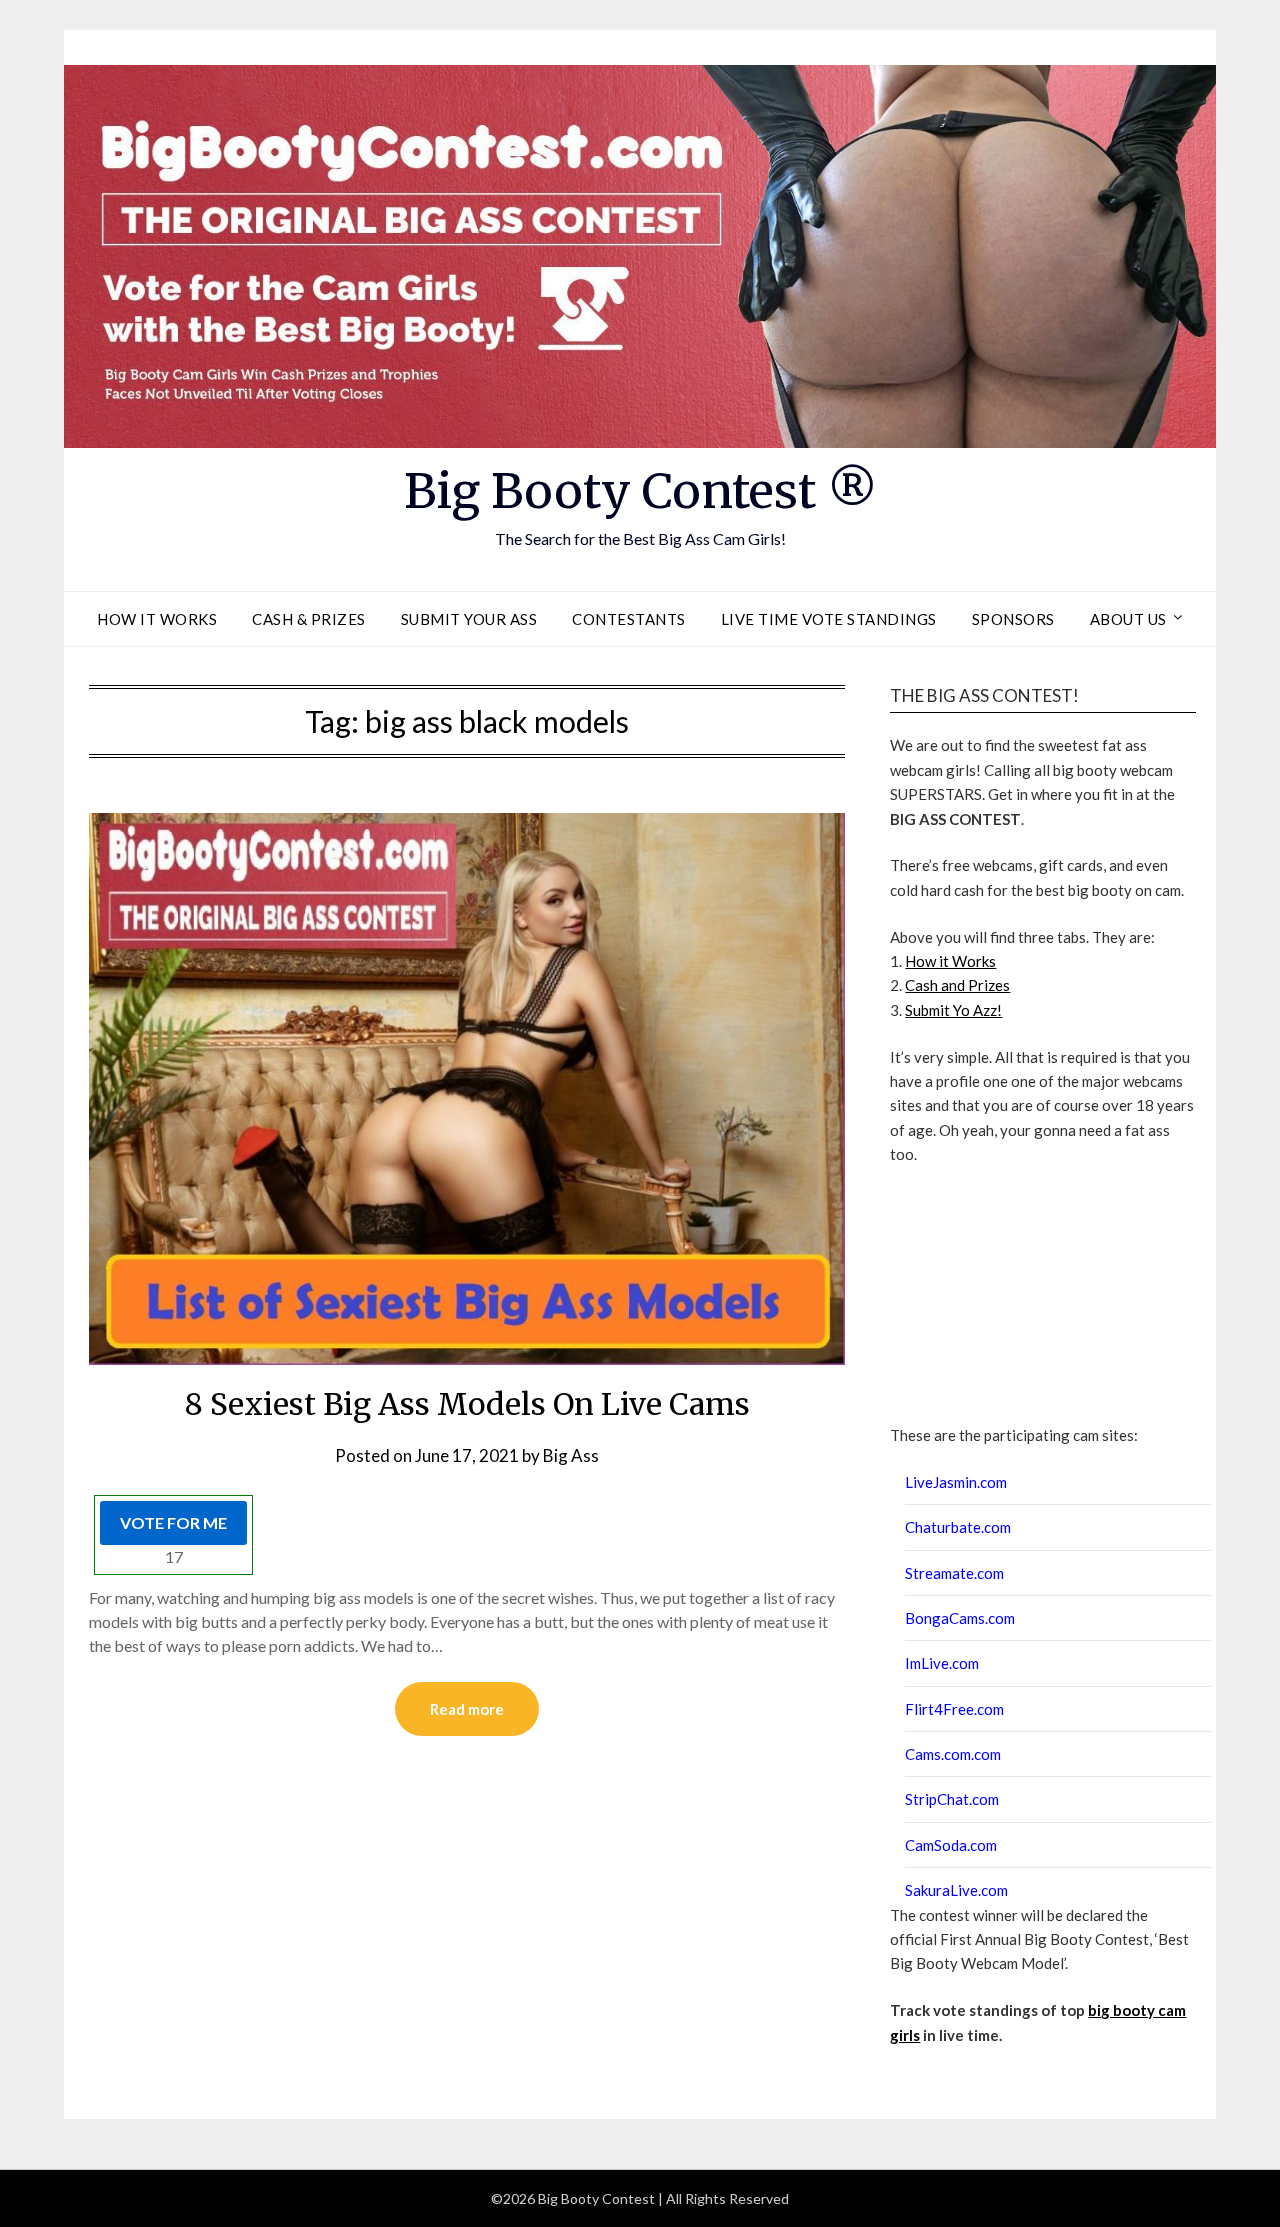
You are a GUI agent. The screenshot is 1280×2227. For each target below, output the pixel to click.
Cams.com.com (953, 1754)
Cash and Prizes (957, 985)
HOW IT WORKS (157, 619)
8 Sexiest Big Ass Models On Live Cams (467, 1404)
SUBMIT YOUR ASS (469, 619)
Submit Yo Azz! (953, 1010)
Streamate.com (954, 1573)
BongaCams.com (960, 1618)
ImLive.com (942, 1663)
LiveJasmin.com (956, 1482)
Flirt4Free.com (954, 1709)
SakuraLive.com (956, 1890)
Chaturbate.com (958, 1527)
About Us (1128, 619)
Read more (467, 1709)
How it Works (950, 961)
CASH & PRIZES (309, 619)
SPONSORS (1013, 619)
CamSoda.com (951, 1845)
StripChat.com (952, 1799)
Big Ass (571, 1455)
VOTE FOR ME (173, 1522)
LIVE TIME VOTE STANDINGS (829, 619)
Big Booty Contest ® (640, 491)
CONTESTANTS (629, 619)
